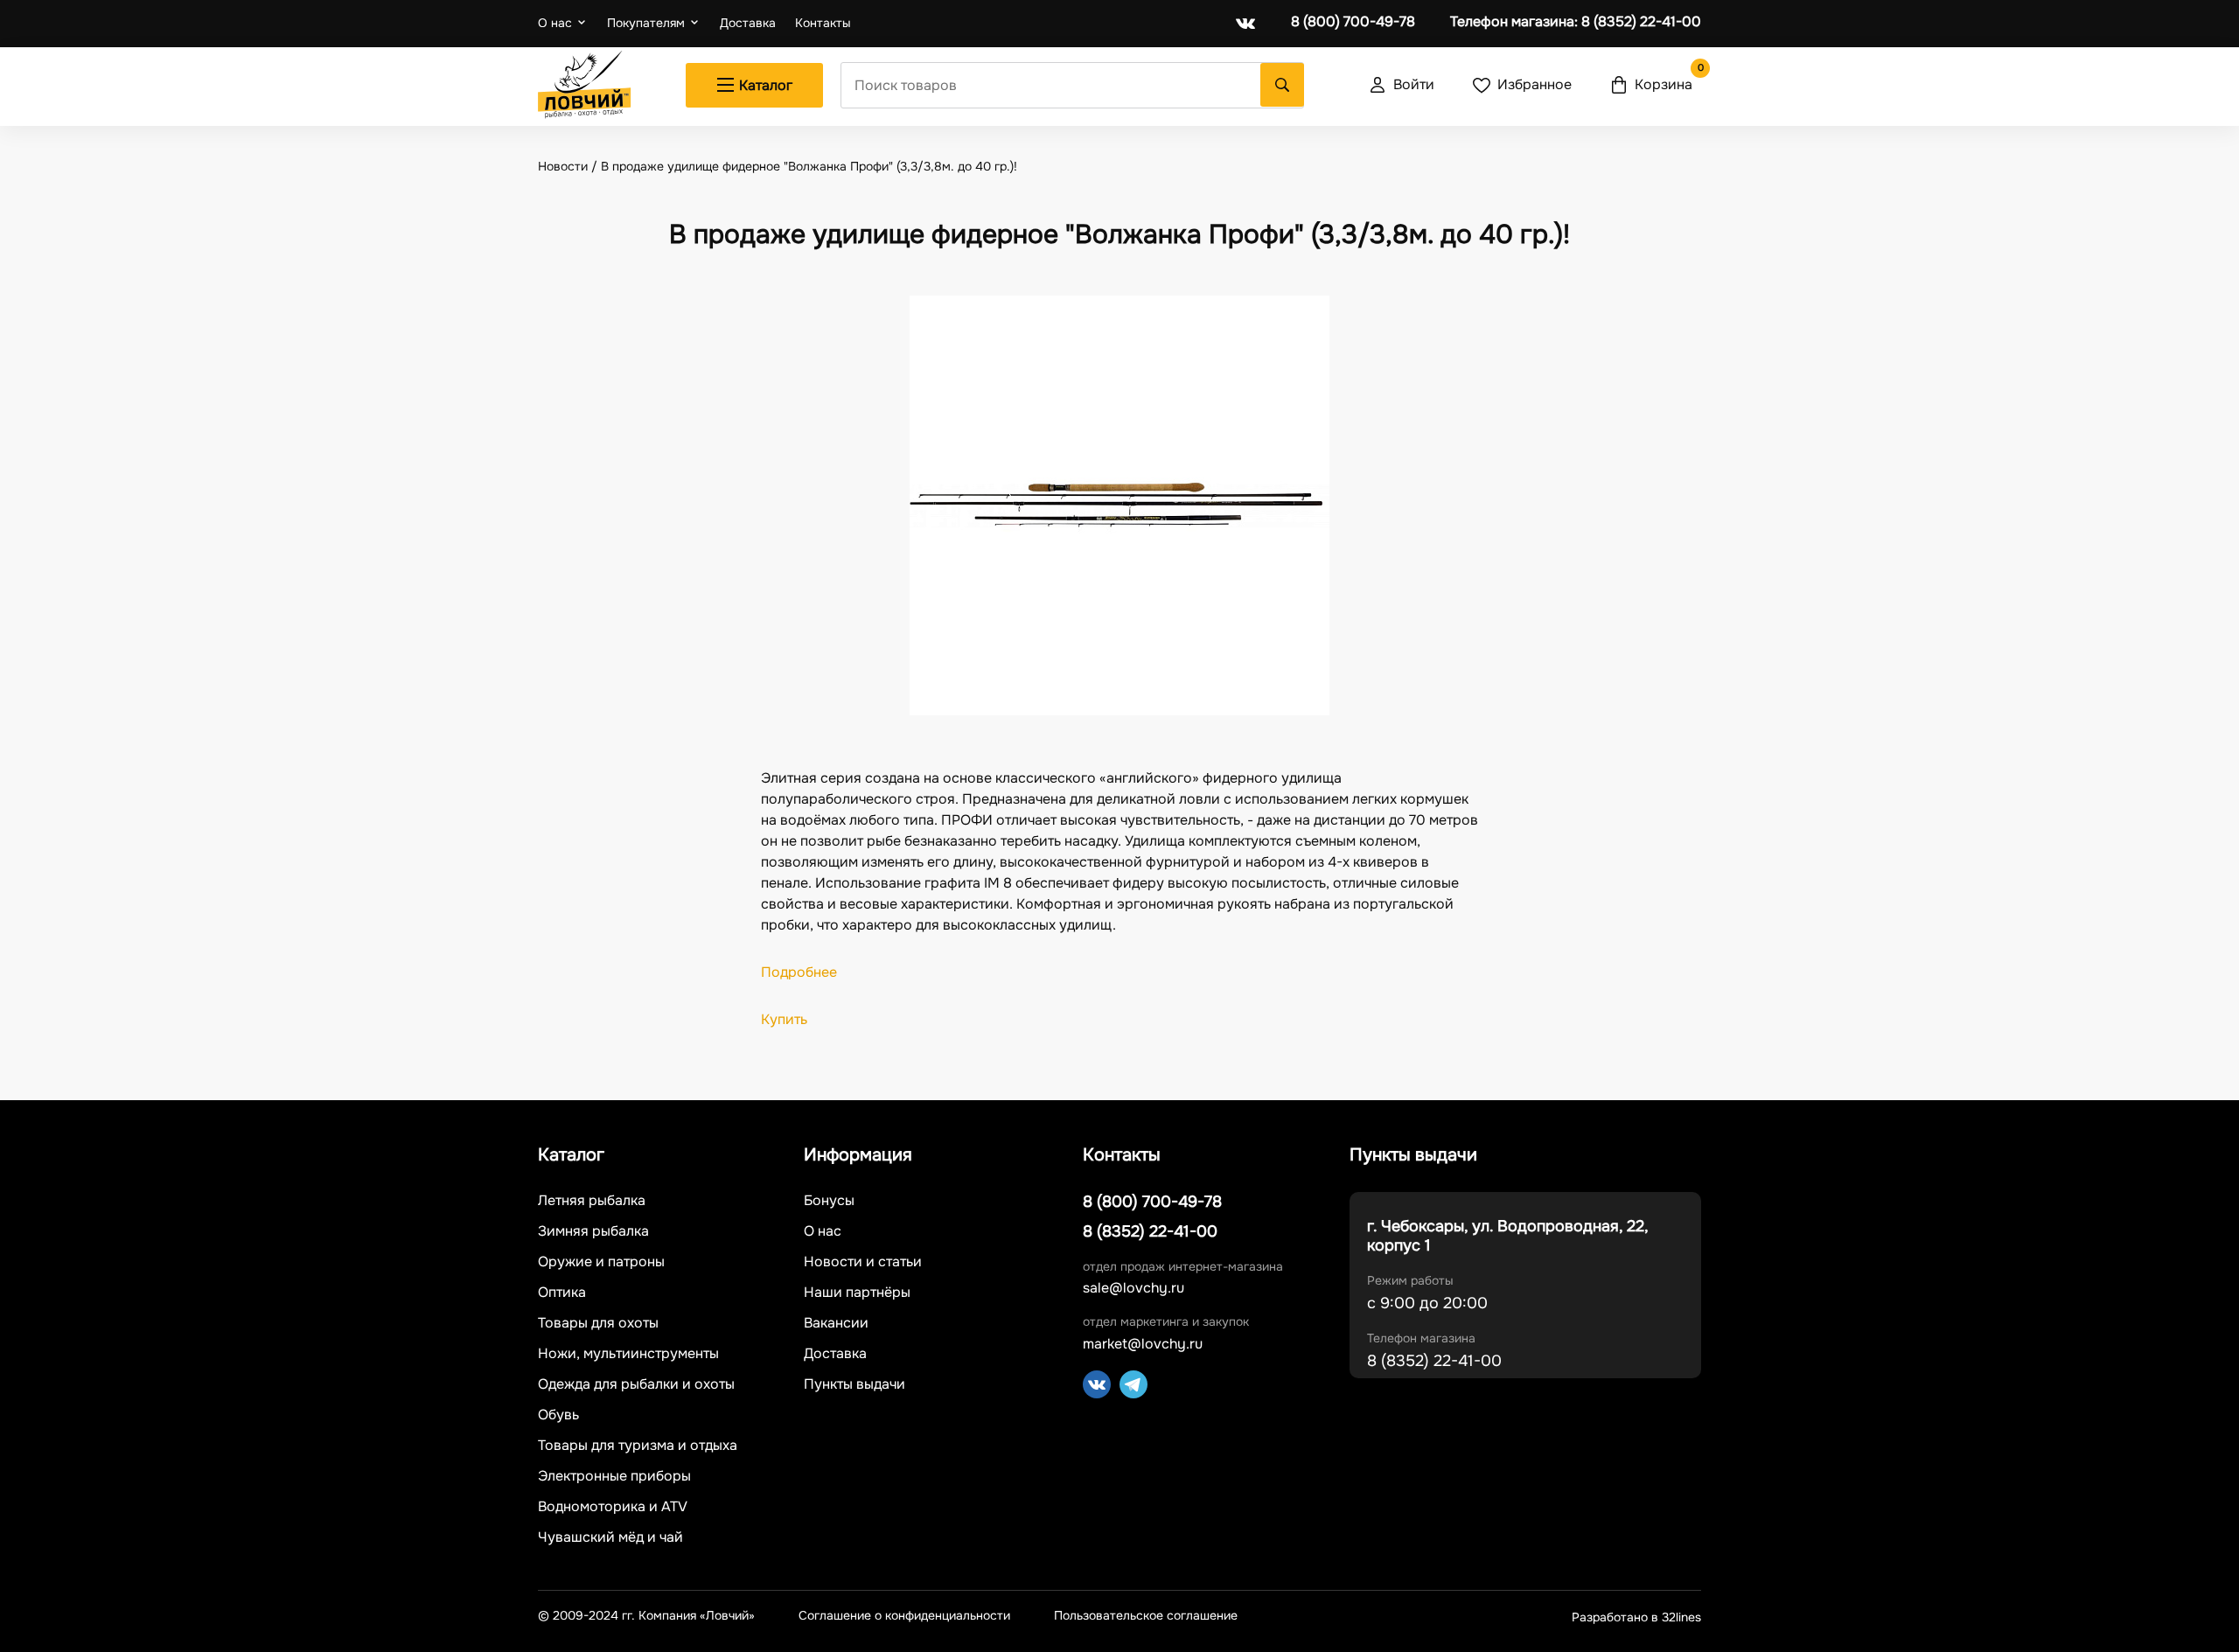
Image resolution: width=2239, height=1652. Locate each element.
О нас (555, 23)
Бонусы (829, 1201)
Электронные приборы (614, 1476)
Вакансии (836, 1323)
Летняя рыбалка (592, 1201)
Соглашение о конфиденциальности (904, 1616)
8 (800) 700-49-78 (1353, 22)
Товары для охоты (598, 1323)
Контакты (823, 23)
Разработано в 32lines (1636, 1617)
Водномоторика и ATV (613, 1507)
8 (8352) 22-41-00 (1576, 22)
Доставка (748, 23)
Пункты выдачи (854, 1384)
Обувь (558, 1415)
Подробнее (799, 972)
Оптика (562, 1293)
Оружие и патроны (601, 1262)
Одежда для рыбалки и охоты (636, 1384)
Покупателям (646, 23)
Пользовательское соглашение (1146, 1616)
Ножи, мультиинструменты (628, 1354)
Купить (786, 1019)
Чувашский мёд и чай (610, 1537)
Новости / (569, 166)
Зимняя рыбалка (593, 1231)
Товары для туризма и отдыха (638, 1446)
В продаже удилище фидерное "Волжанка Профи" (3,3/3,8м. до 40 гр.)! (809, 166)
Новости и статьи (863, 1262)
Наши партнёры (857, 1293)
